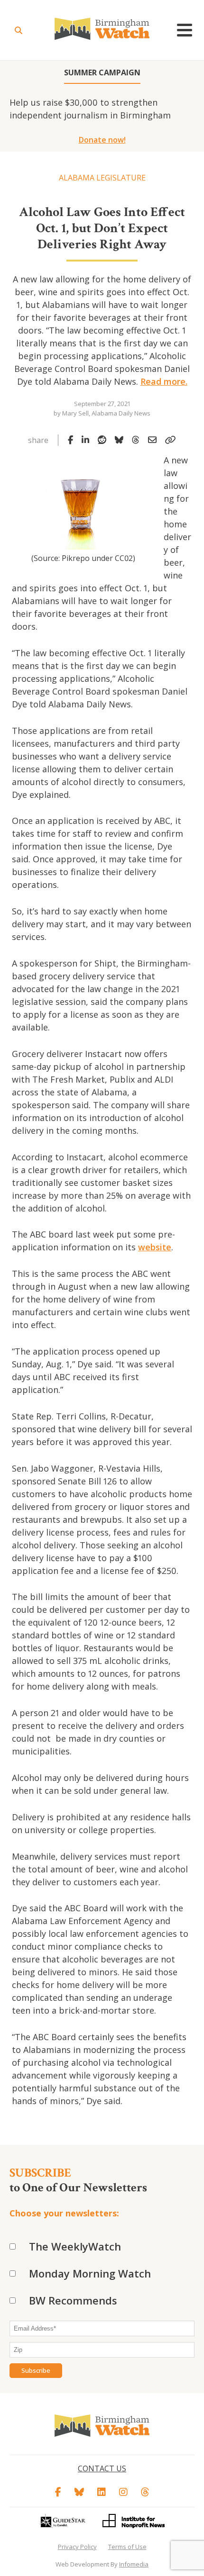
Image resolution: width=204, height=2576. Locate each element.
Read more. (164, 381)
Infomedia (134, 2564)
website (155, 1247)
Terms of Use (127, 2547)
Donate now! (102, 140)
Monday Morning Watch (90, 2273)
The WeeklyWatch (75, 2246)
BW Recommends (73, 2300)
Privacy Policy (77, 2547)
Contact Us (102, 2468)
